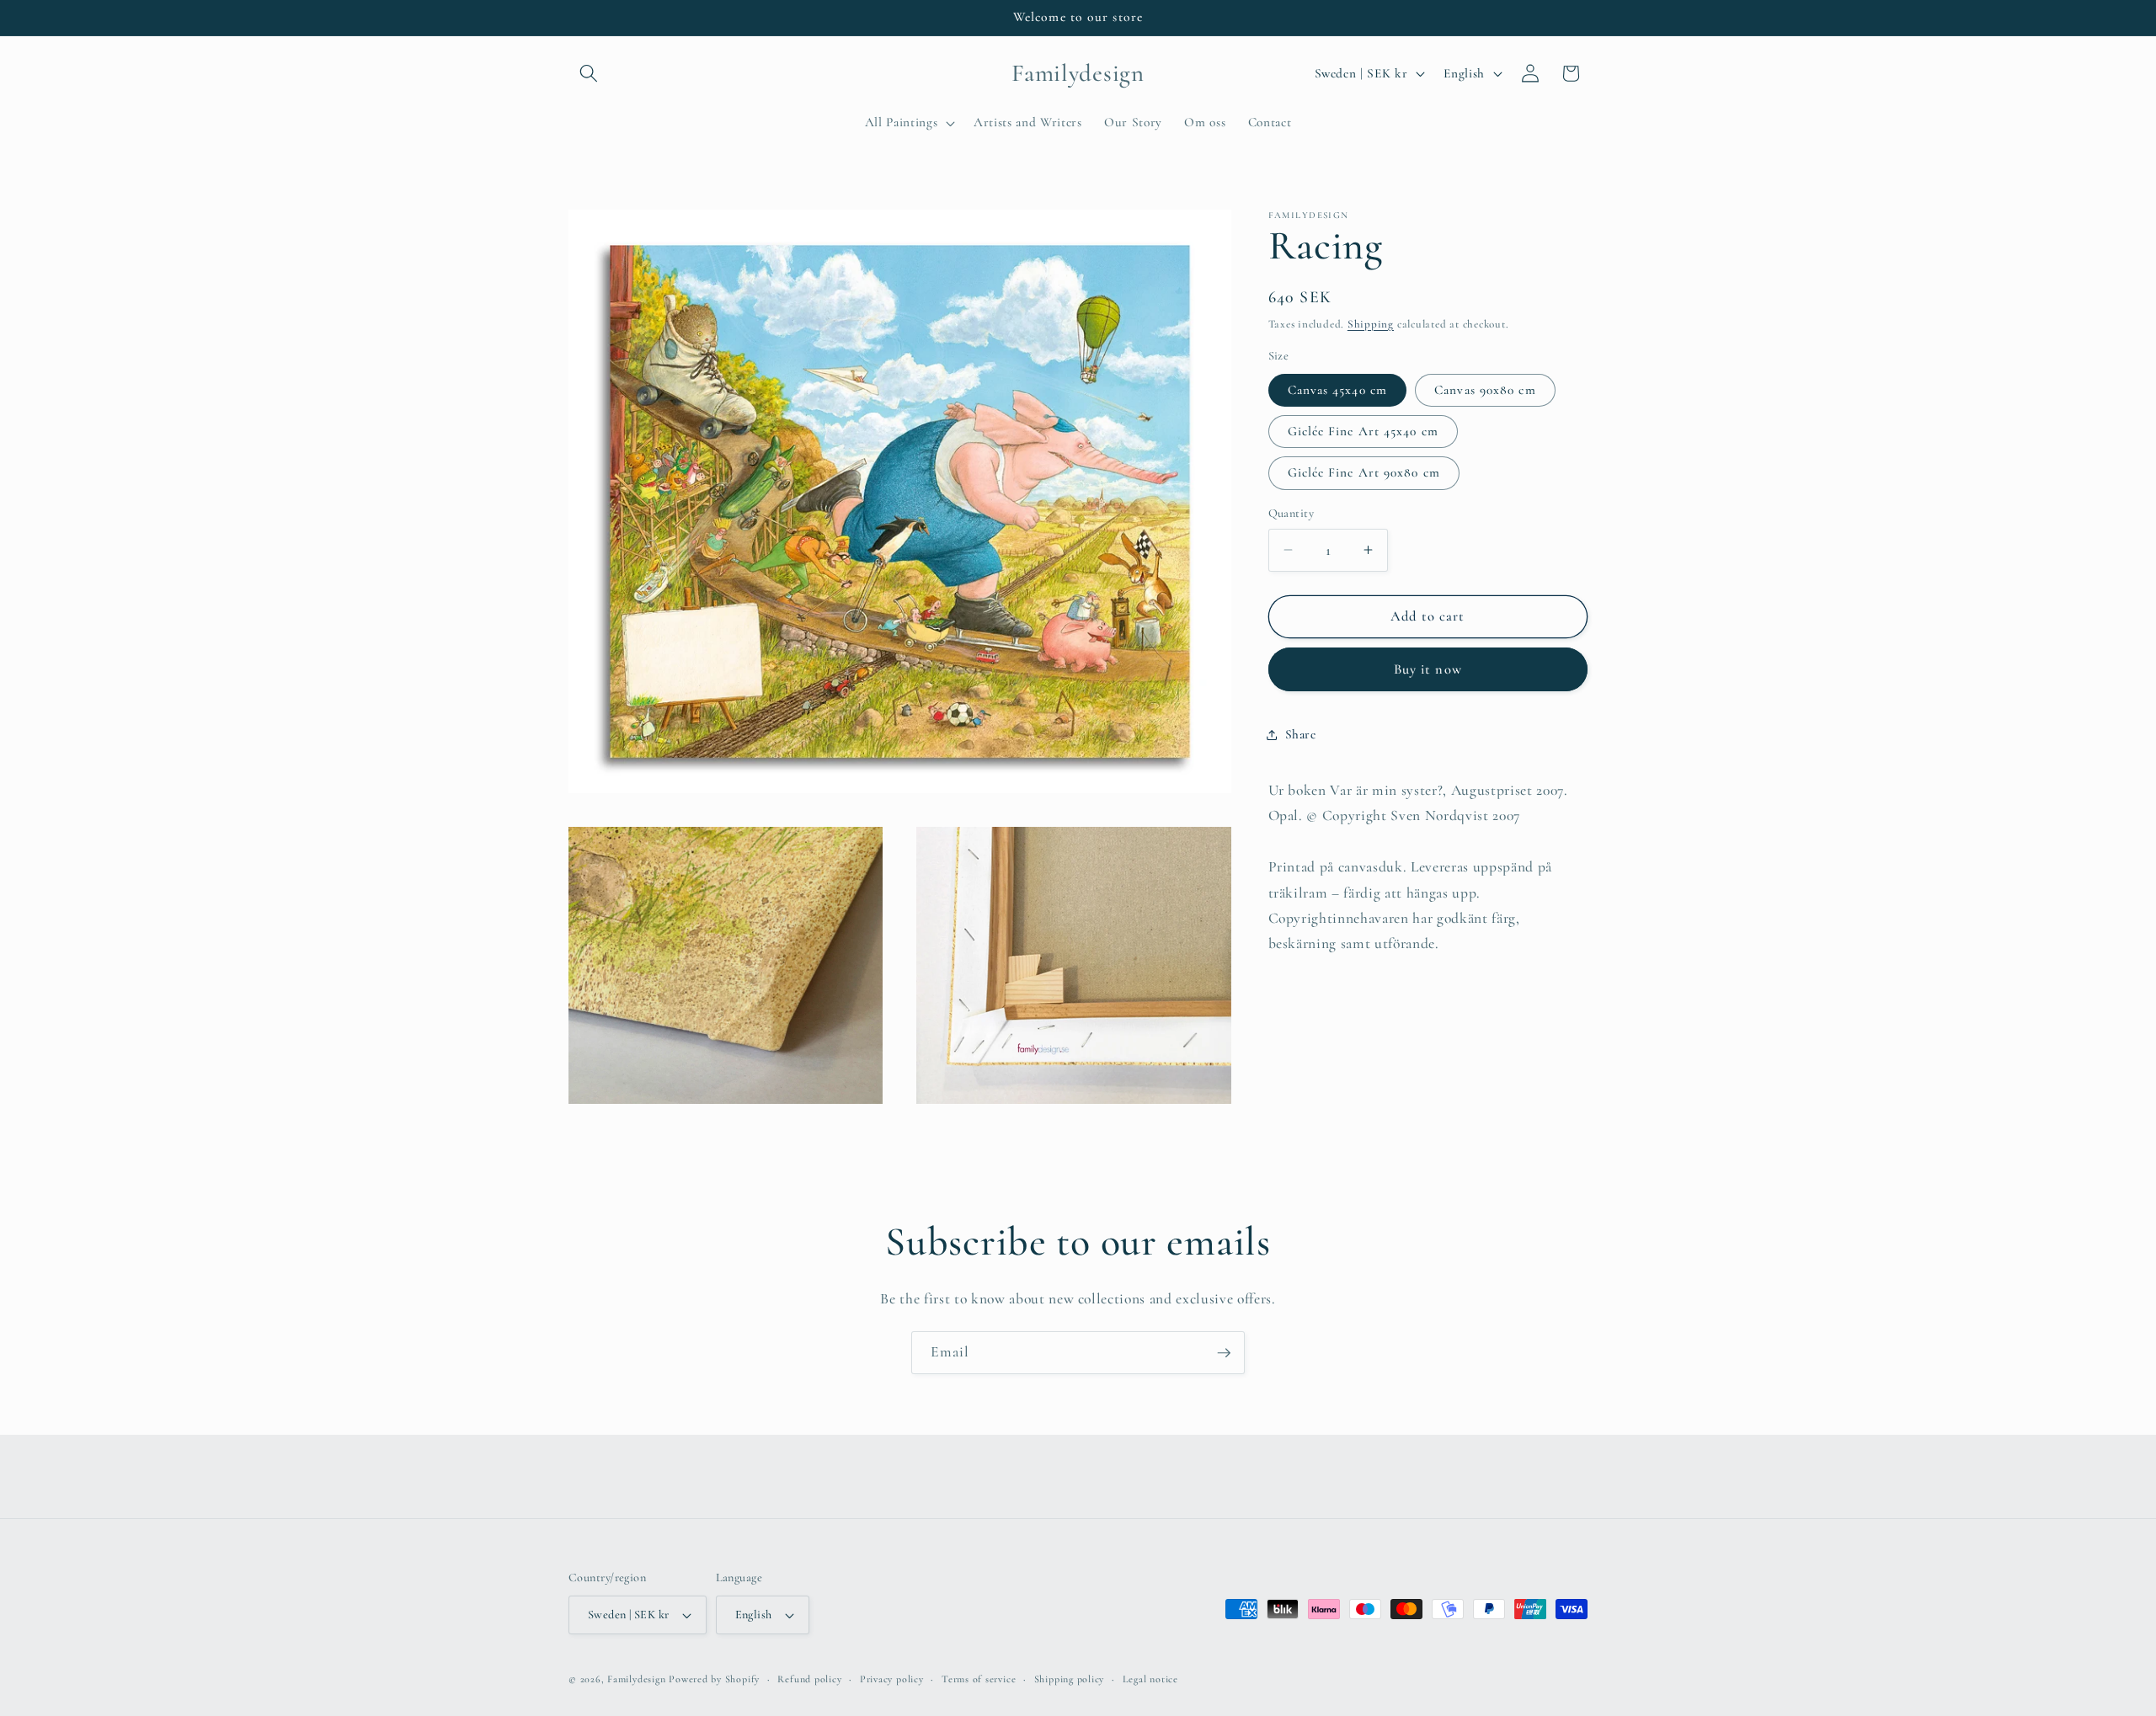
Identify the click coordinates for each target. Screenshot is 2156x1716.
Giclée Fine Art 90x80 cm (1364, 472)
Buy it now (1428, 669)
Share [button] (1301, 734)
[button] (589, 73)
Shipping (1371, 324)
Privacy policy (892, 1679)
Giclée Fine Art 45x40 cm (1363, 431)
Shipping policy (1070, 1679)
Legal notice (1150, 1679)
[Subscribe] (1224, 1353)
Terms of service (979, 1679)
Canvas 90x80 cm (1485, 390)
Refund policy (809, 1679)
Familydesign (636, 1679)
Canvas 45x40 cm (1338, 390)
